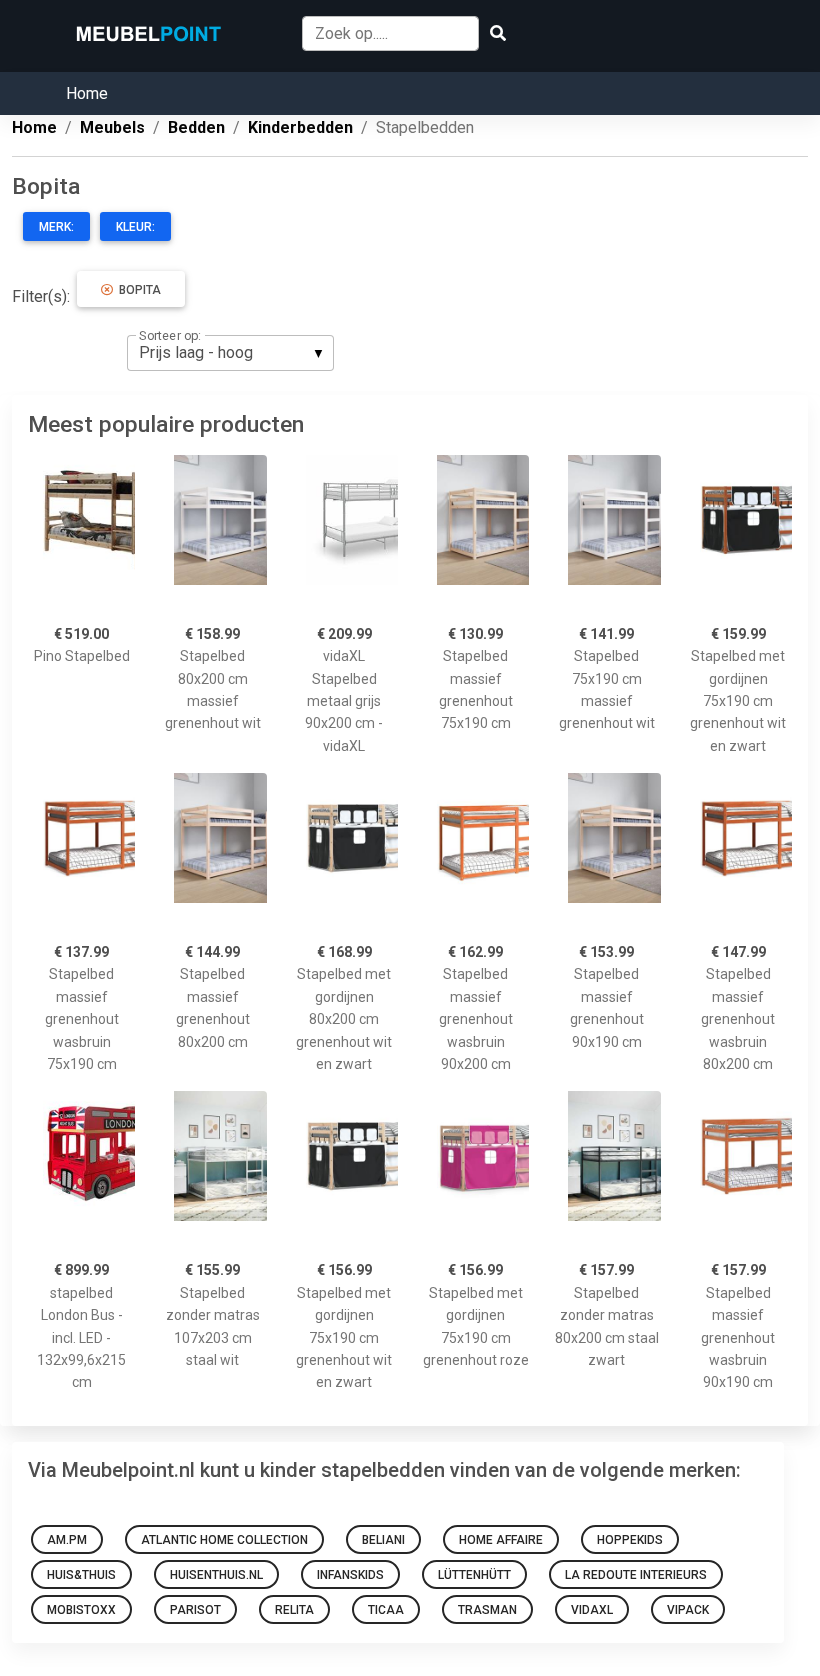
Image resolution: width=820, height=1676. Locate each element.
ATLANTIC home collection (224, 1540)
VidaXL (592, 1610)
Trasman (487, 1610)
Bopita (137, 290)
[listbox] (230, 353)
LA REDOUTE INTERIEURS (636, 1575)
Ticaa (386, 1610)
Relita (294, 1610)
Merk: (56, 227)
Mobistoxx (81, 1610)
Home (87, 93)
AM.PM (67, 1540)
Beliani (383, 1540)
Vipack (688, 1610)
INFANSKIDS (350, 1575)
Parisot (195, 1610)
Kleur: (135, 227)
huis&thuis (81, 1575)
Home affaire (501, 1540)
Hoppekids (630, 1540)
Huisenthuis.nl (216, 1575)
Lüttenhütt (474, 1575)
